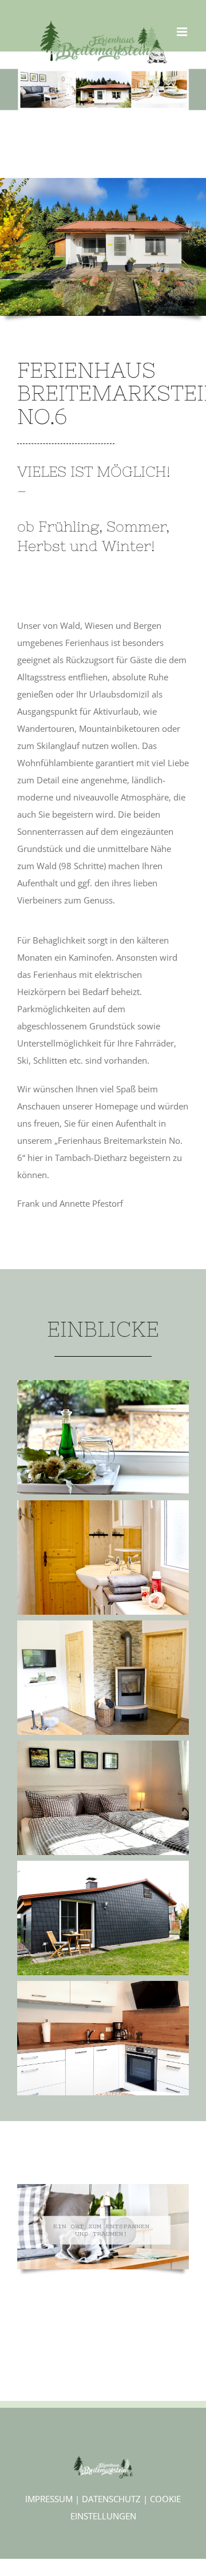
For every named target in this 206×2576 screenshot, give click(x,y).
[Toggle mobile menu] (183, 32)
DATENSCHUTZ (111, 2499)
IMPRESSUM (49, 2499)
